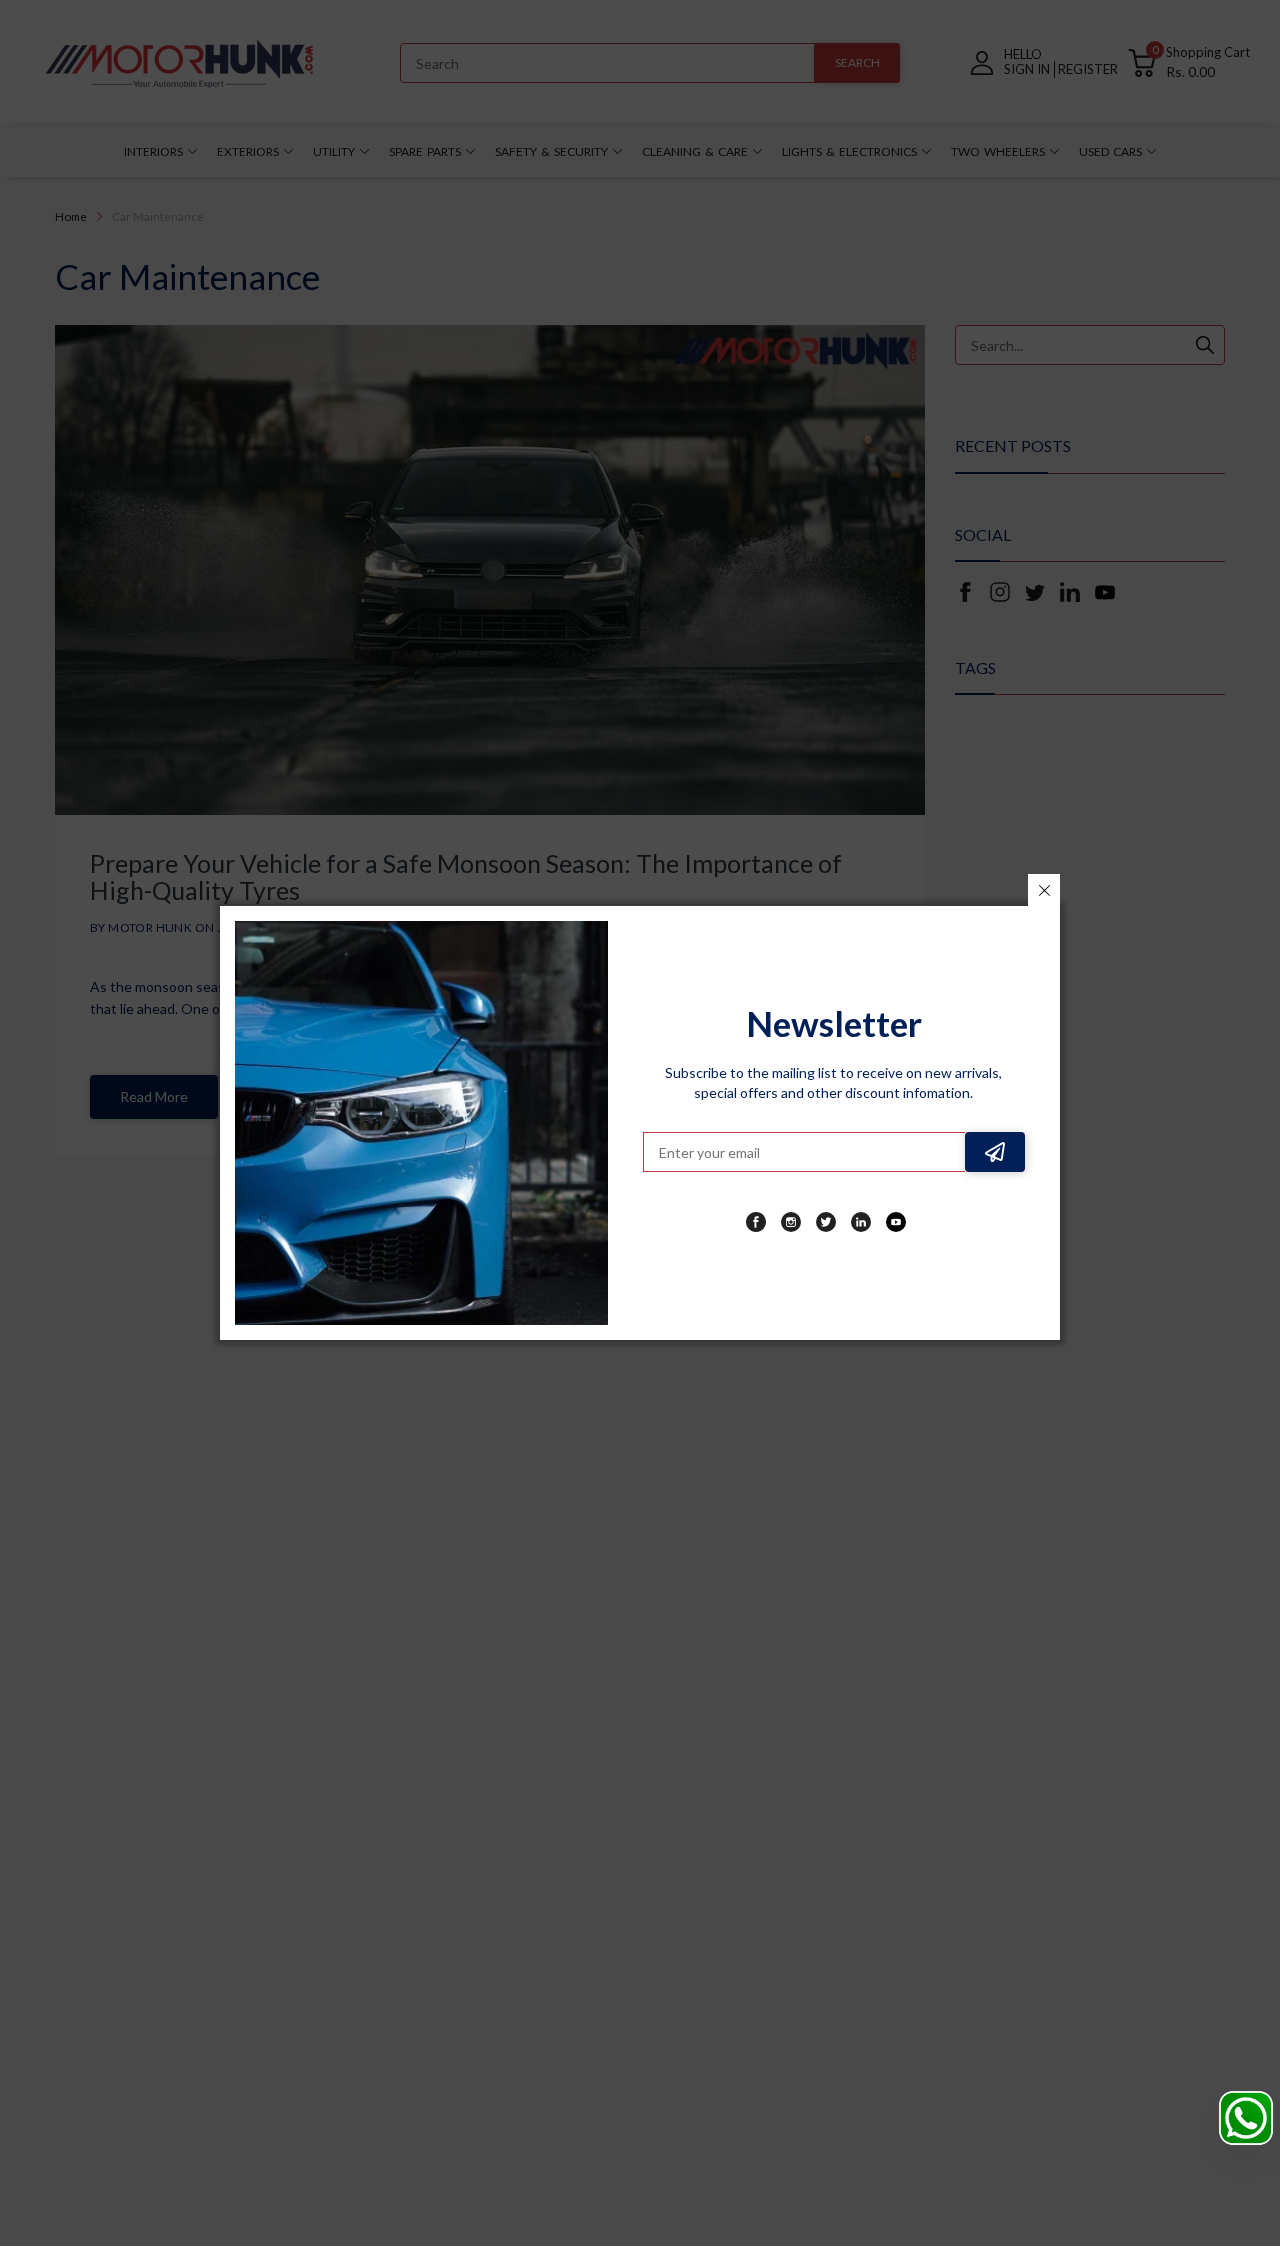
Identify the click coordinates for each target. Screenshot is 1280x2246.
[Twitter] (826, 1222)
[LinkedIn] (861, 1222)
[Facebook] (756, 1222)
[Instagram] (791, 1222)
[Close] (1044, 890)
